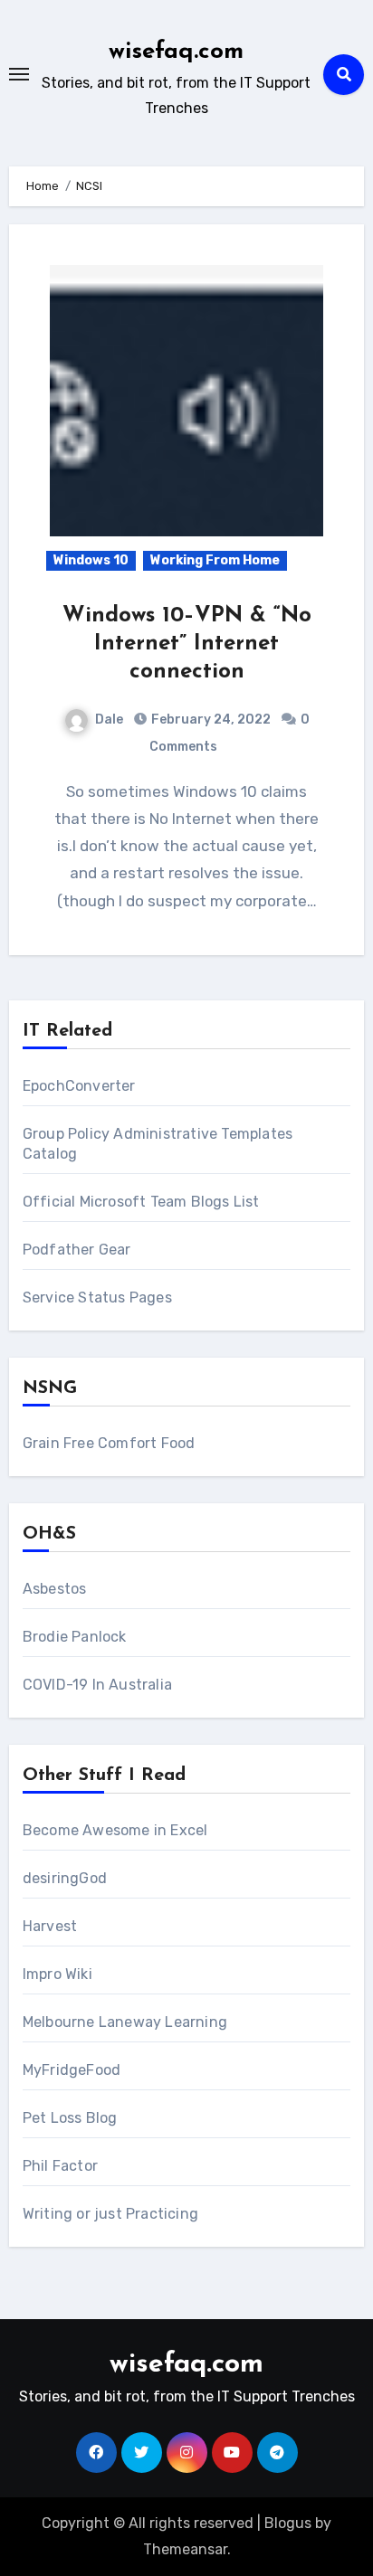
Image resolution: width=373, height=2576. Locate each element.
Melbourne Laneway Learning (125, 2022)
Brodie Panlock (75, 1637)
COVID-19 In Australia (97, 1685)
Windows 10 (91, 560)
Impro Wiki (57, 1974)
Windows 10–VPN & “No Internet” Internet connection (187, 644)
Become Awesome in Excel (115, 1830)
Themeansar (185, 2549)
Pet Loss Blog (70, 2118)
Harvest (50, 1926)
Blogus (288, 2523)
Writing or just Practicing (110, 2214)
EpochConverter (79, 1086)
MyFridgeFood (72, 2070)
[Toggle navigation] (19, 74)
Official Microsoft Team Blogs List (141, 1202)
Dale (109, 720)
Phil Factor (60, 2166)
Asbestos (55, 1589)
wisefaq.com (176, 52)
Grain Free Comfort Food (109, 1443)
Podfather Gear (77, 1250)
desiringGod (65, 1878)
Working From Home (215, 560)
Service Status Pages (97, 1297)
